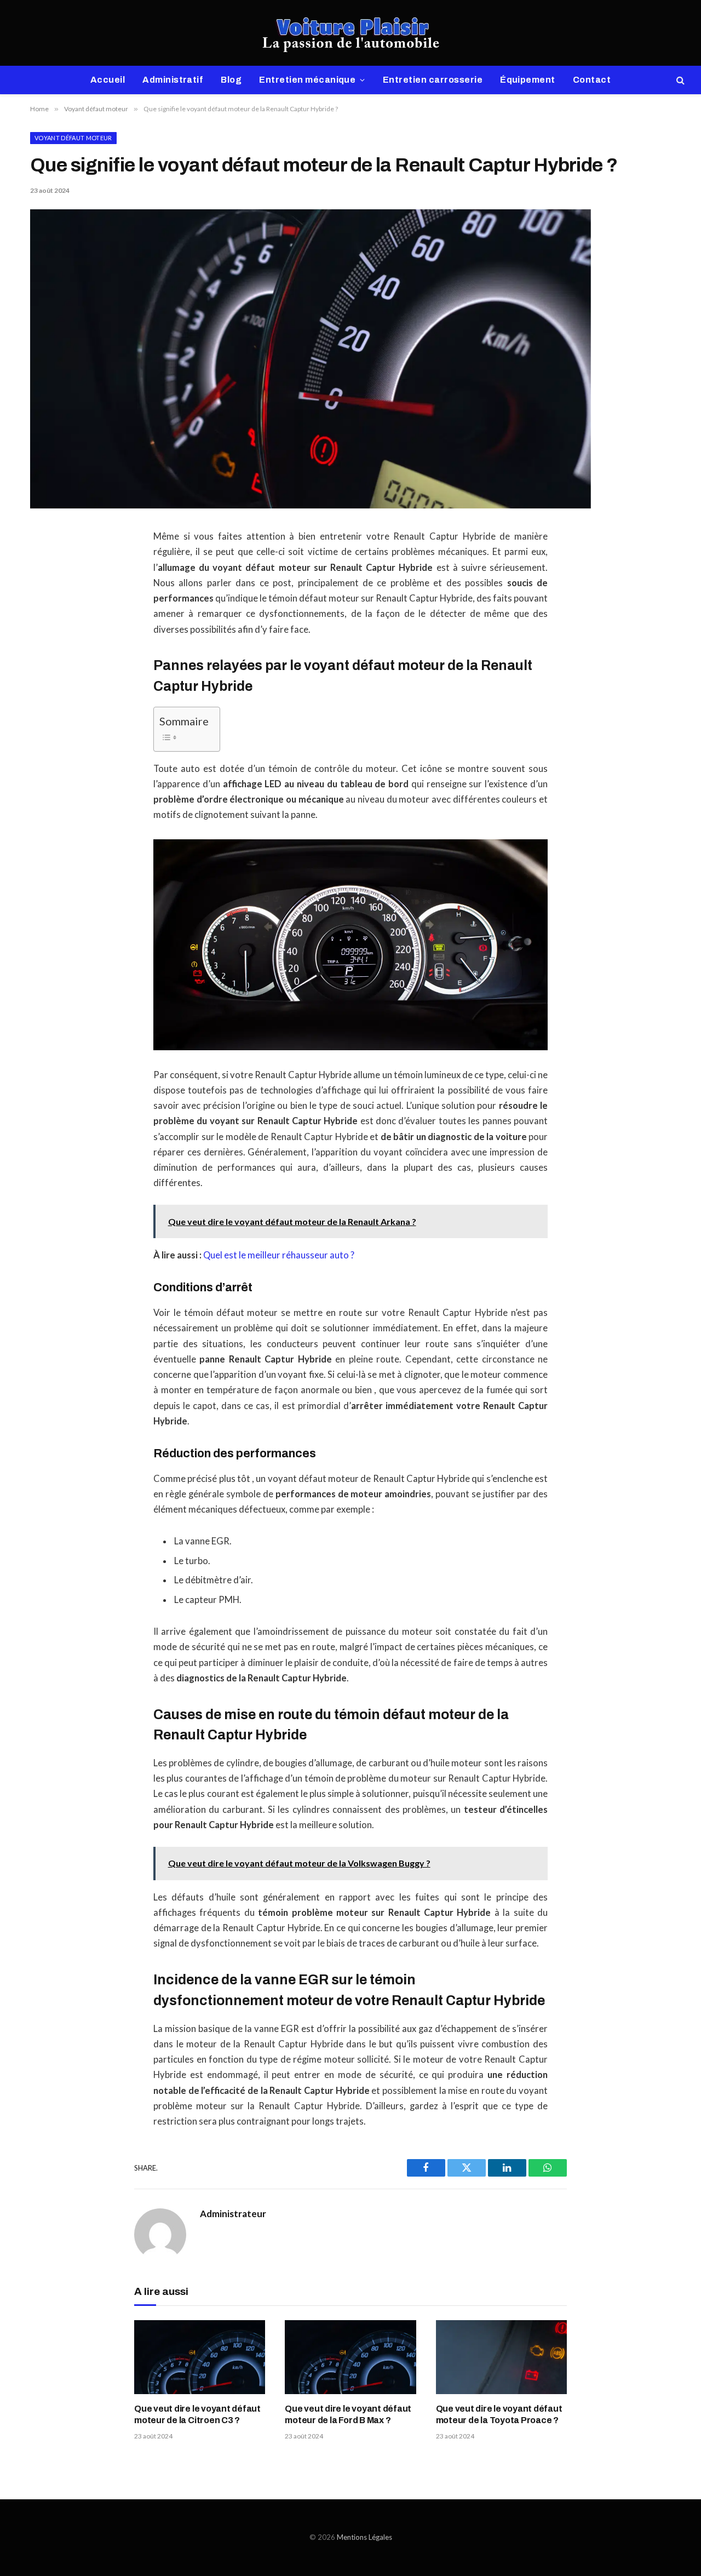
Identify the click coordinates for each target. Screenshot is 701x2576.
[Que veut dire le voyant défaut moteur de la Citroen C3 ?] (200, 2357)
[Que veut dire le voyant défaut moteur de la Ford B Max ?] (350, 2357)
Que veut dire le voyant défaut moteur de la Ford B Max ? (348, 2415)
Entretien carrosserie (433, 80)
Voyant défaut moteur (73, 138)
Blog (231, 80)
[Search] (679, 80)
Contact (592, 80)
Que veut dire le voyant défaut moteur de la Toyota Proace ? (499, 2415)
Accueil (108, 80)
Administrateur (233, 2214)
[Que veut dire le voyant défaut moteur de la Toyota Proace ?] (501, 2357)
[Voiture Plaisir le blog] (351, 33)
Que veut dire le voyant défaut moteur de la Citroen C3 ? (197, 2415)
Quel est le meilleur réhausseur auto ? (279, 1255)
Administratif (173, 80)
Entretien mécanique (307, 80)
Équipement (528, 80)
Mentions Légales (364, 2537)
